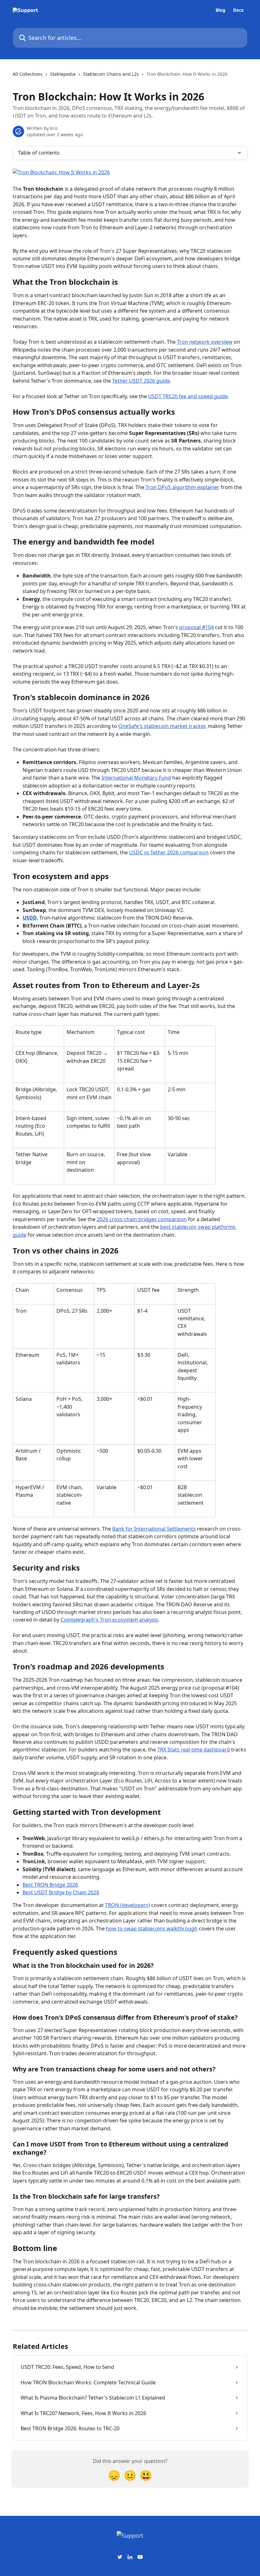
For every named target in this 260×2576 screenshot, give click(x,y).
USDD (30, 918)
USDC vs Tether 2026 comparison (169, 852)
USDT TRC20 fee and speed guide (188, 396)
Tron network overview (205, 342)
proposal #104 (196, 627)
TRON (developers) (127, 1905)
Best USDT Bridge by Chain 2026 (61, 1892)
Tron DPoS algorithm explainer (182, 487)
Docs (238, 10)
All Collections (28, 74)
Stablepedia (63, 74)
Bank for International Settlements (154, 1529)
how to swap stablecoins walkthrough (152, 1929)
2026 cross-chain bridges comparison (142, 1219)
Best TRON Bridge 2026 (50, 1885)
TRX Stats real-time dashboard (194, 1750)
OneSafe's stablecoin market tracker (162, 726)
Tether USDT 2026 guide (141, 381)
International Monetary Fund (136, 778)
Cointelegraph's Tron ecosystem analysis (109, 1620)
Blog (221, 10)
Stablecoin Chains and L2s (111, 74)
